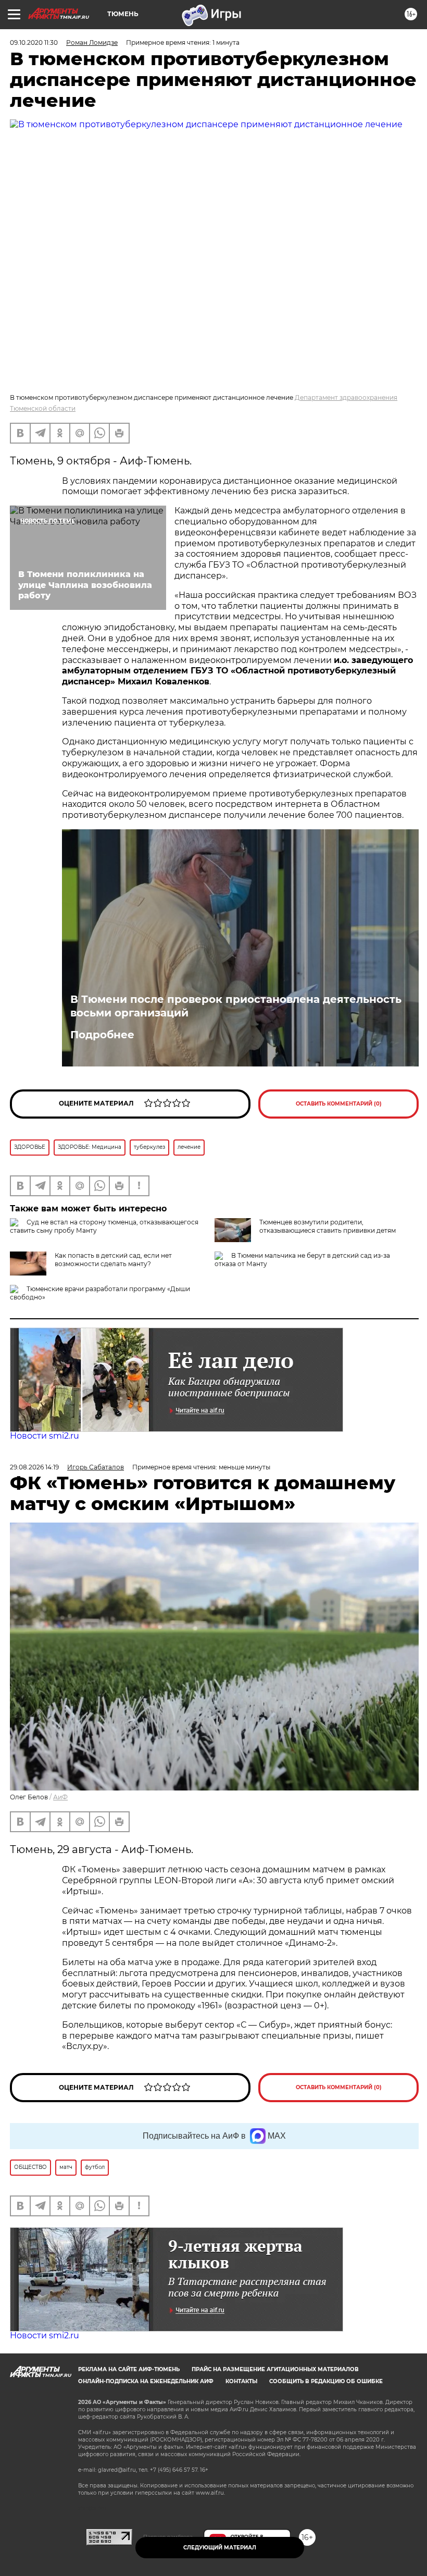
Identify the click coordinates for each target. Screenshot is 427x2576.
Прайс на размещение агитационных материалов (275, 2369)
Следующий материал (220, 2548)
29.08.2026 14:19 (34, 1467)
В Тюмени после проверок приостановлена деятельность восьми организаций (236, 1006)
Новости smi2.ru (45, 1436)
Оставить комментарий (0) (339, 1104)
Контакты (241, 2381)
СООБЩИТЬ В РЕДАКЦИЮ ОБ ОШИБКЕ (326, 2381)
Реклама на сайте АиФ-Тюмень (129, 2369)
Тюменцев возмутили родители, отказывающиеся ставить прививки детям (328, 1226)
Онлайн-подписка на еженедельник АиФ (146, 2381)
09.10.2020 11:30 (34, 42)
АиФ (60, 1797)
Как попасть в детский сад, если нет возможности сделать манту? (113, 1260)
